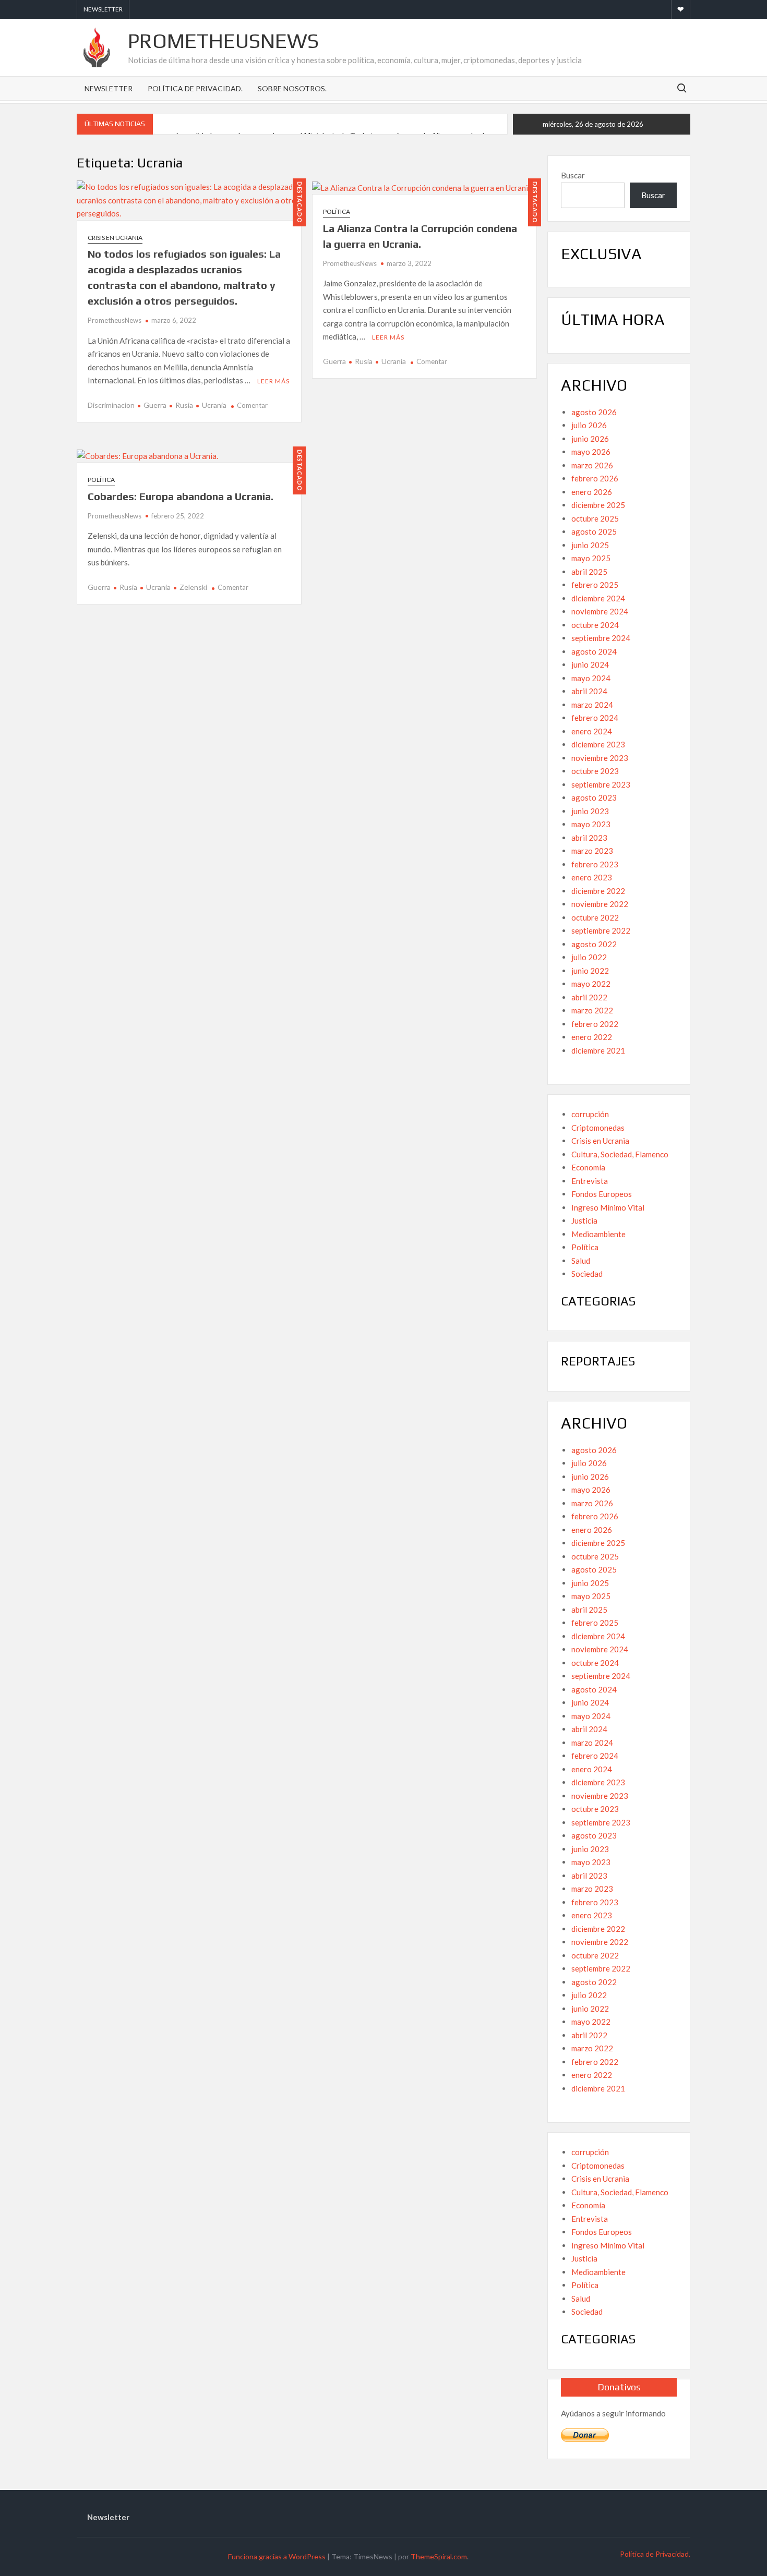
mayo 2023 (591, 824)
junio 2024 (590, 664)
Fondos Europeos (602, 1194)
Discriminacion (111, 405)
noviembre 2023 (600, 758)
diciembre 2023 (598, 744)
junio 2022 (590, 971)
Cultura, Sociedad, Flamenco (620, 1154)
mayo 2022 (591, 984)
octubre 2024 (595, 625)
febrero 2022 (595, 1024)
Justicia (584, 1220)
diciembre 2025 (598, 505)
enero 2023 (592, 877)
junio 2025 (590, 545)
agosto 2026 (594, 412)
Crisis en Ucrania (115, 238)
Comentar (252, 405)
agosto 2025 (594, 531)
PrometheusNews (223, 41)
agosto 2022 (594, 944)
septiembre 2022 (601, 930)
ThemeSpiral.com (439, 2556)
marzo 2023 (592, 851)
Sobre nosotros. (292, 88)
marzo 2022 (592, 1010)
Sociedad (587, 1274)
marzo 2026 (592, 465)
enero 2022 (592, 1037)
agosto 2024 (594, 651)
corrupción (590, 1114)
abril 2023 (589, 838)
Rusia (184, 405)
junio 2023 (590, 811)
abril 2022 (589, 997)
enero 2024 (592, 731)
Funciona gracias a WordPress (277, 2556)
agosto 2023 (594, 797)
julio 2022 (589, 957)
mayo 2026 (591, 452)
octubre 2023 (595, 771)
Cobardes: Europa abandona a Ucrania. (181, 496)
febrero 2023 (595, 864)
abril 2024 (589, 691)
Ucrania (214, 405)
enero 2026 (592, 492)
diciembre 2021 (598, 1050)
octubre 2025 (595, 518)
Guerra (155, 405)
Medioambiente (598, 1234)
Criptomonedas (598, 1128)
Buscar (573, 175)
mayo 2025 (591, 558)
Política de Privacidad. (195, 88)
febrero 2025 (595, 585)
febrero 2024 (595, 718)
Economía (588, 1167)
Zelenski (193, 587)
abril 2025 (589, 572)
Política (337, 211)
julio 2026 (589, 425)
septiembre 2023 (601, 784)
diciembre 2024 (598, 598)
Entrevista (590, 1181)
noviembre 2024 (600, 611)
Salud (581, 1261)
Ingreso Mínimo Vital (608, 1207)
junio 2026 (590, 439)
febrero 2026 (595, 478)
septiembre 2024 (601, 638)
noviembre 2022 (600, 904)
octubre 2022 (595, 917)
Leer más (273, 381)
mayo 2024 (591, 678)
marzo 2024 (592, 705)
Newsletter (103, 9)
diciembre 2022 (598, 891)
